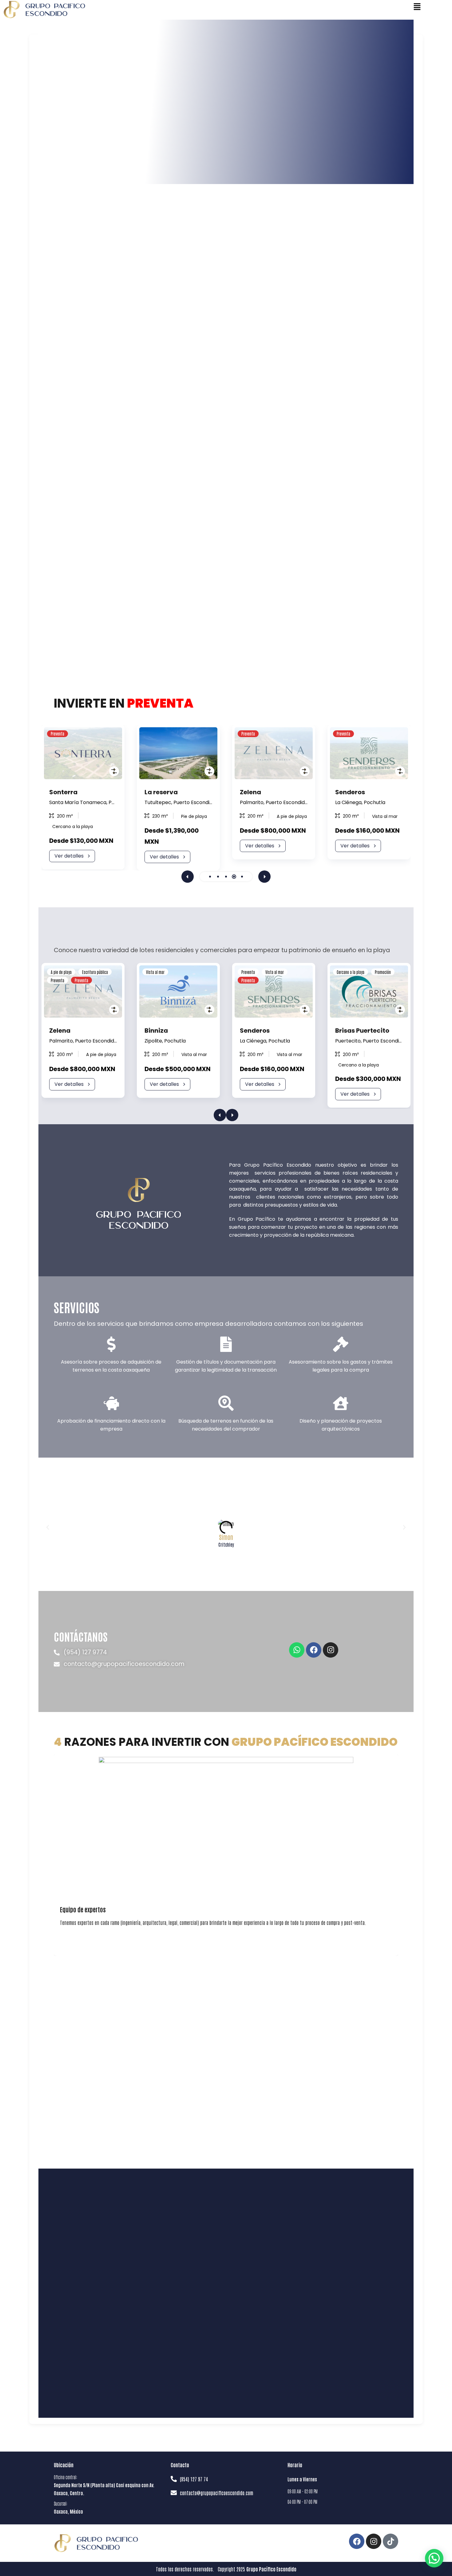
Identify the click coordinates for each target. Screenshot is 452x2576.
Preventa (57, 980)
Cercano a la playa (351, 972)
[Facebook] (314, 1650)
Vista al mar (155, 972)
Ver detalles (69, 856)
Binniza (156, 1031)
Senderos (350, 792)
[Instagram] (331, 1650)
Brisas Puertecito (362, 1031)
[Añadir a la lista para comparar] (114, 771)
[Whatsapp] (297, 1650)
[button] (210, 877)
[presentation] (188, 877)
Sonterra (63, 792)
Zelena (250, 792)
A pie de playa (61, 972)
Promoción (383, 972)
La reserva (161, 792)
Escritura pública (95, 972)
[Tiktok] (391, 2541)
